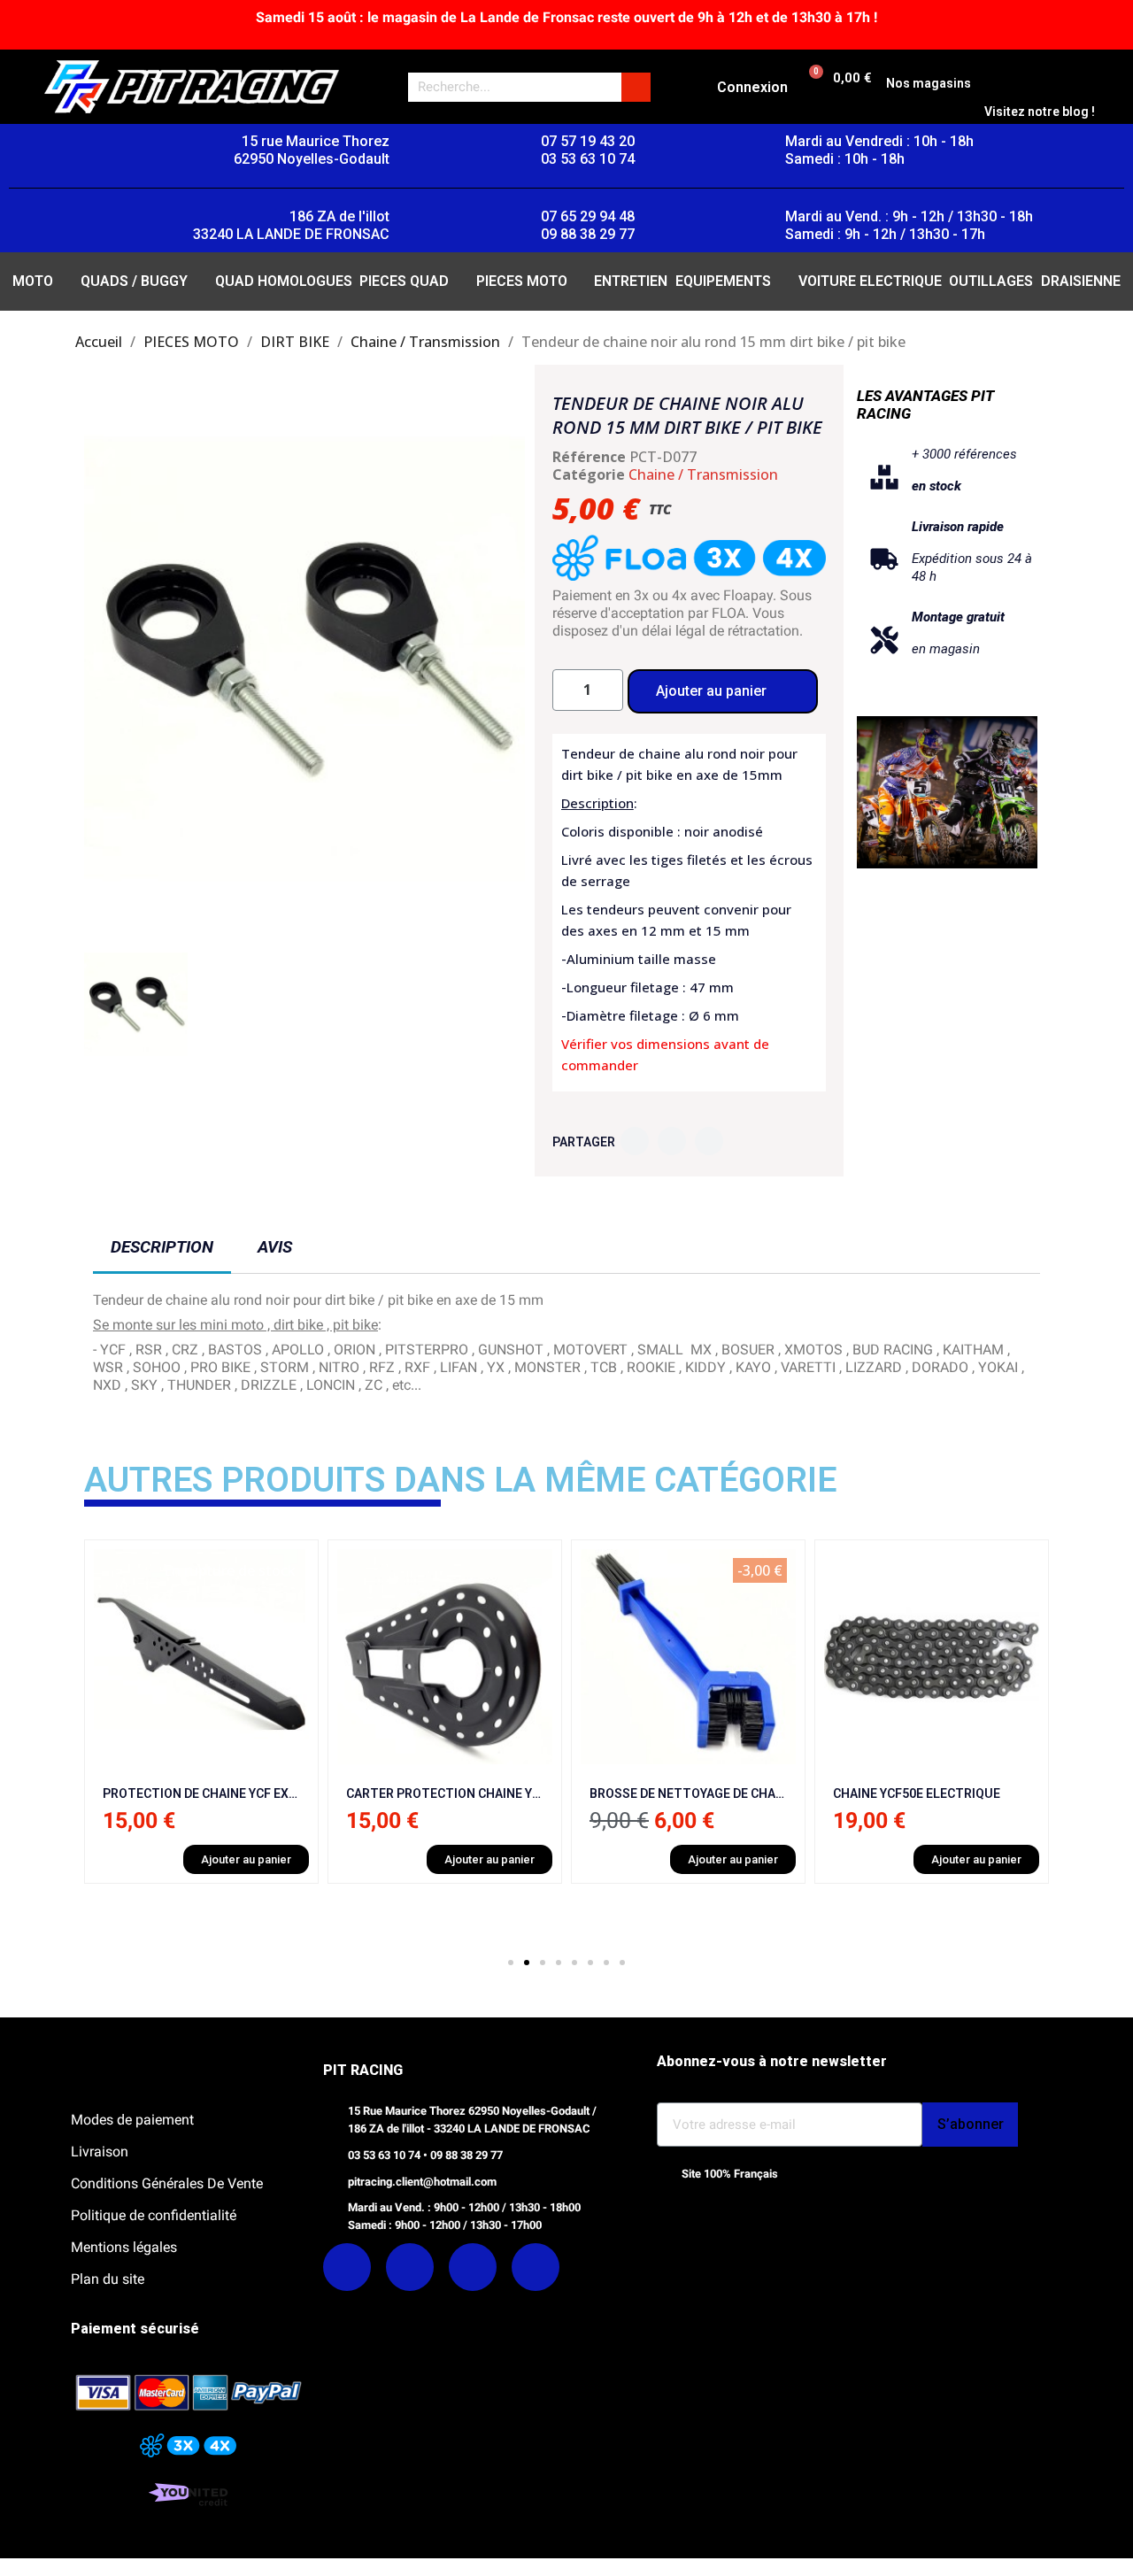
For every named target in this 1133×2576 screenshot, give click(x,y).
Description (162, 1247)
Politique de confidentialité (154, 2215)
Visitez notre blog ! (1040, 112)
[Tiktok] (536, 2267)
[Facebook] (635, 1141)
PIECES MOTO (522, 281)
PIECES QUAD (404, 281)
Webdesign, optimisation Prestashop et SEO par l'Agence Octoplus (763, 2210)
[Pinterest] (709, 1141)
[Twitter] (672, 1141)
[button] (100, 659)
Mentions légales (124, 2247)
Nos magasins (929, 83)
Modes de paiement (132, 2120)
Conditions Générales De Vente (167, 2183)
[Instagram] (410, 2267)
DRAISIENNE (1081, 281)
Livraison (100, 2152)
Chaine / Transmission (703, 474)
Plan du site (108, 2279)
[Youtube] (473, 2267)
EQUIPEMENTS (723, 281)
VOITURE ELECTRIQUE (870, 281)
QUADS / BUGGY (134, 281)
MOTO (33, 281)
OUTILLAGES (991, 281)
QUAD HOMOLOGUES (284, 281)
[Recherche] (636, 87)
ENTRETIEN (631, 281)
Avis (275, 1247)
